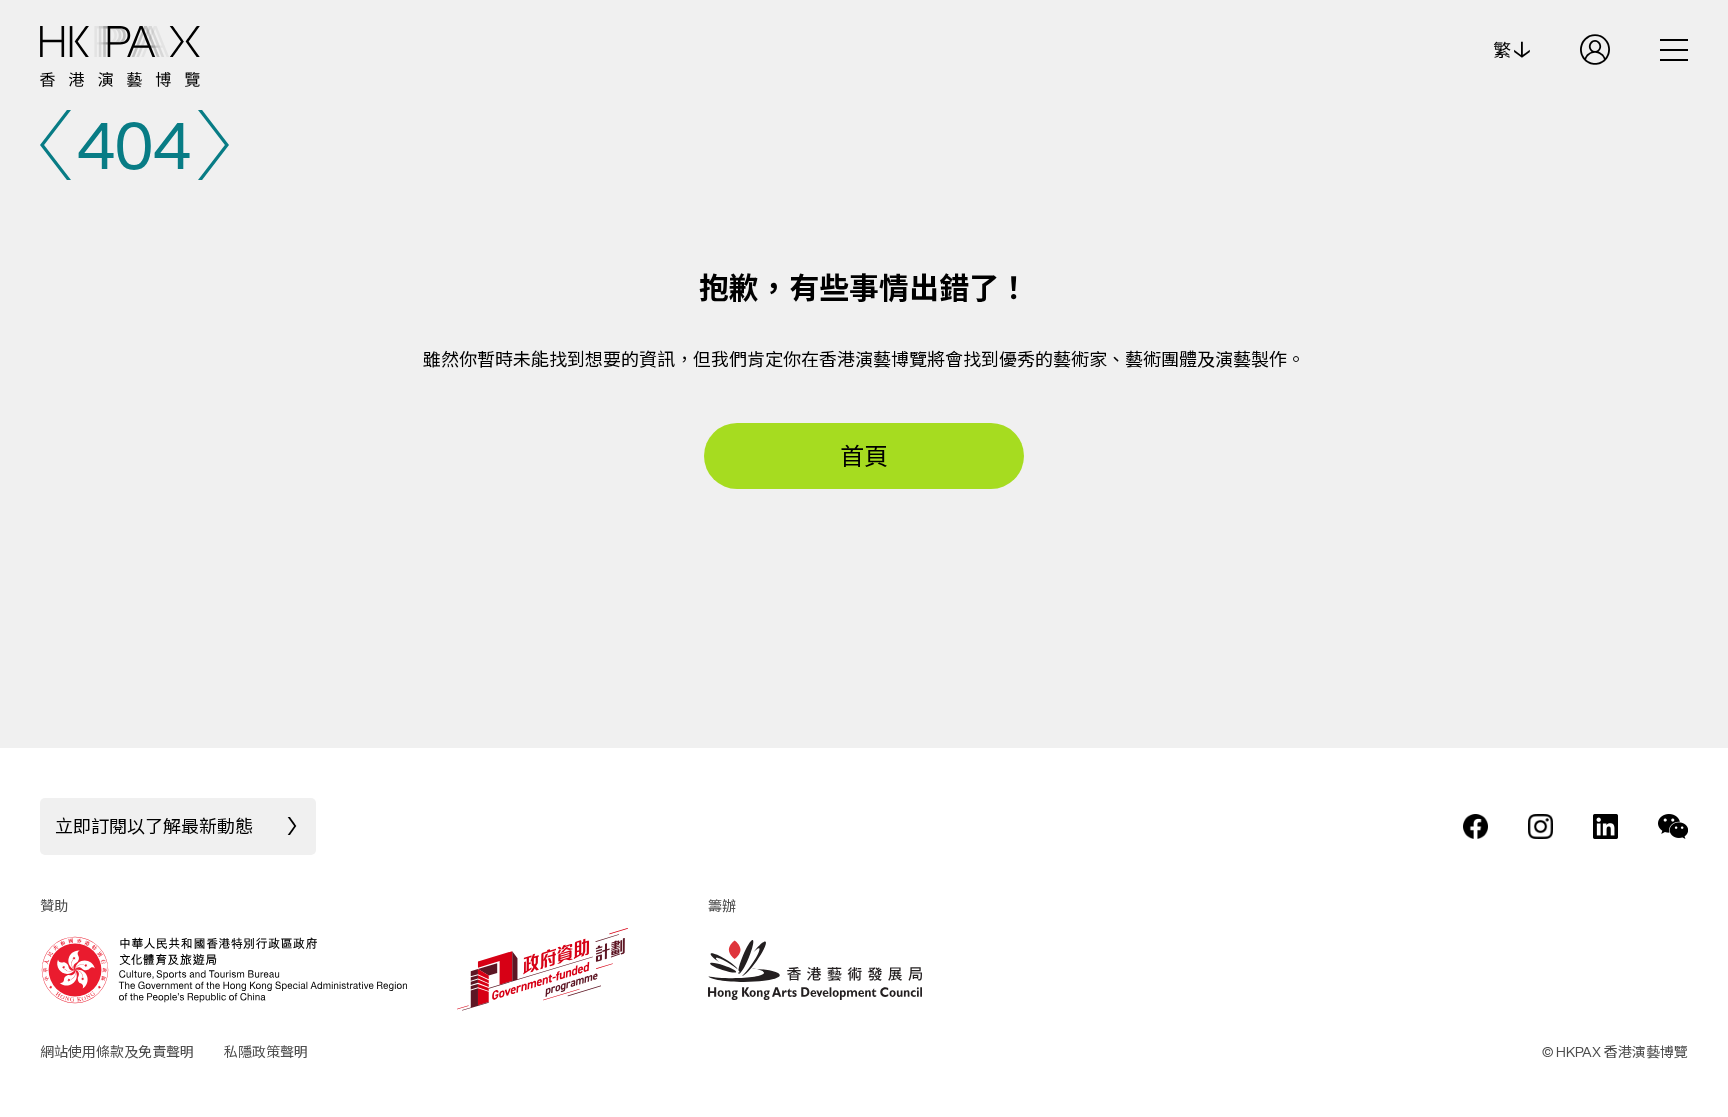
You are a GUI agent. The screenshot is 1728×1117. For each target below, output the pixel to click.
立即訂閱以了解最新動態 (154, 826)
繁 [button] (1503, 50)
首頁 (864, 456)
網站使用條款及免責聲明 (117, 1051)
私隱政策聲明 (266, 1051)
